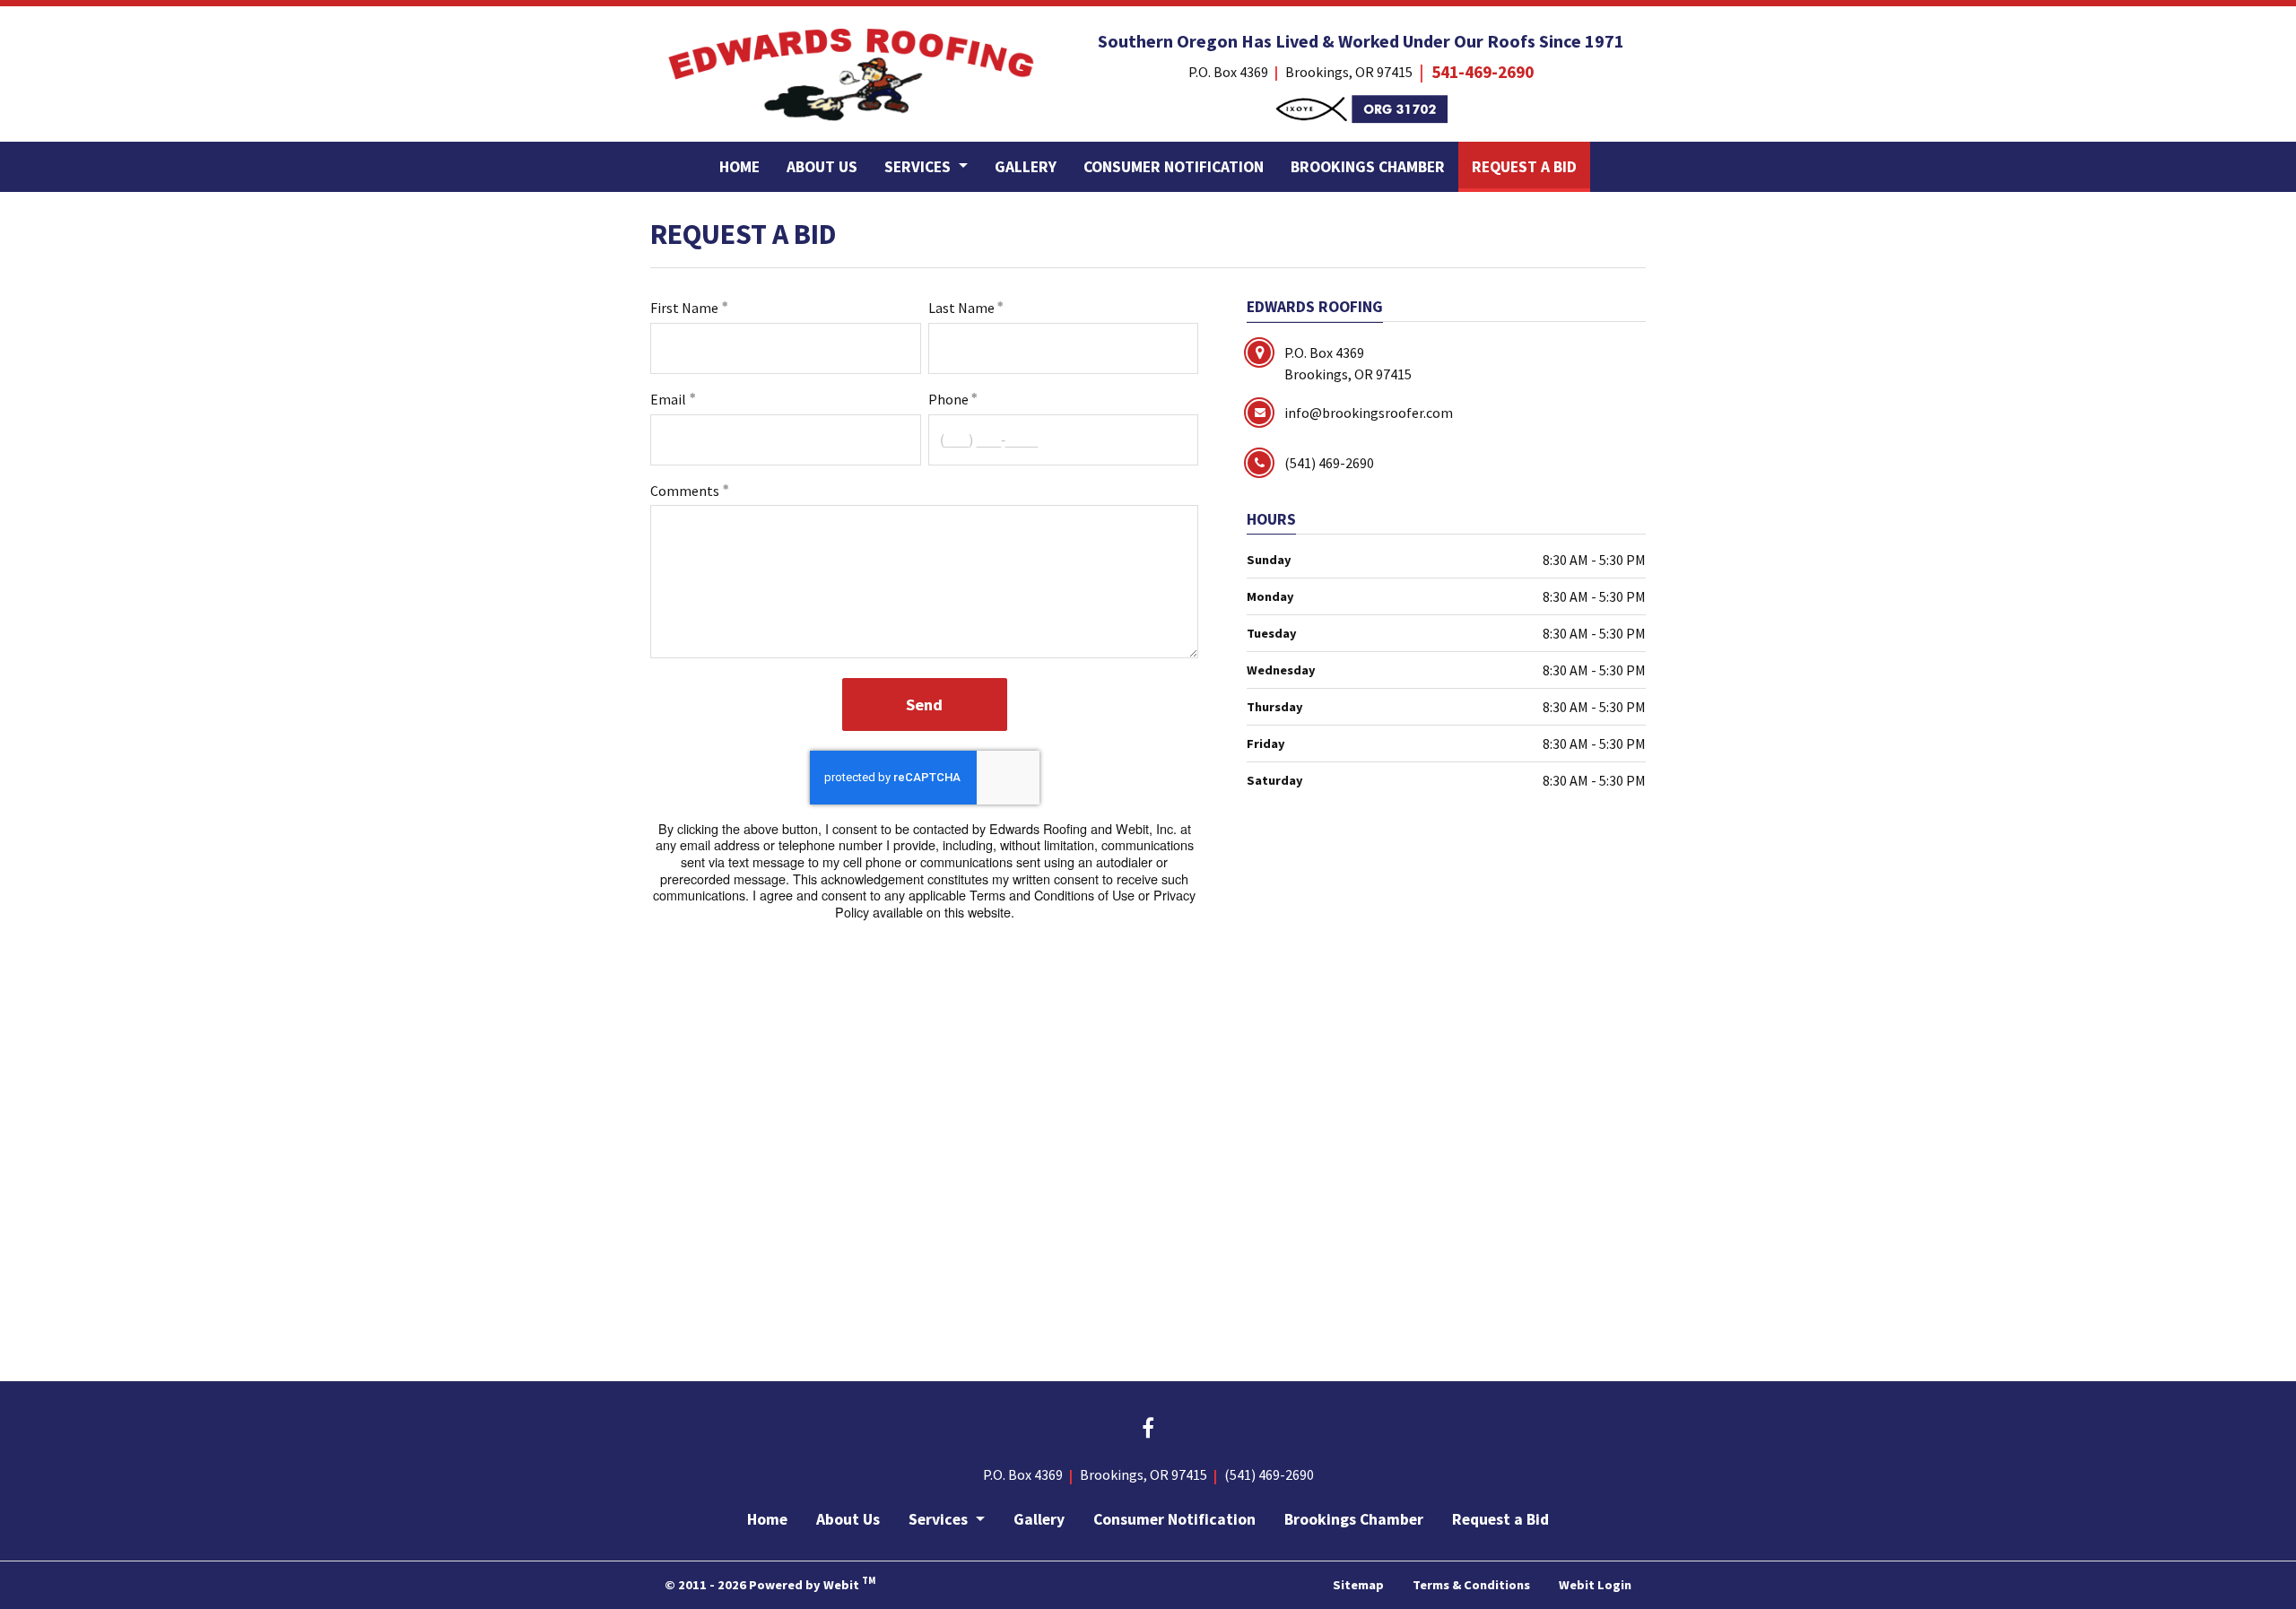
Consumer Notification (1174, 167)
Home (739, 167)
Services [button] (919, 167)
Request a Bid (1531, 166)
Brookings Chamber (1368, 167)
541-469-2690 (1483, 72)
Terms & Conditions (1471, 1585)
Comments (685, 491)
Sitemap (1358, 1585)
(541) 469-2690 (1269, 1474)
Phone (948, 399)
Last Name (961, 308)
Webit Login (1595, 1585)
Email (668, 399)
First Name (684, 308)
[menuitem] (739, 167)
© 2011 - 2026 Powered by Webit (770, 1583)
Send (924, 704)
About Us (822, 167)
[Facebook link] (1148, 1430)
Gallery (1026, 167)
